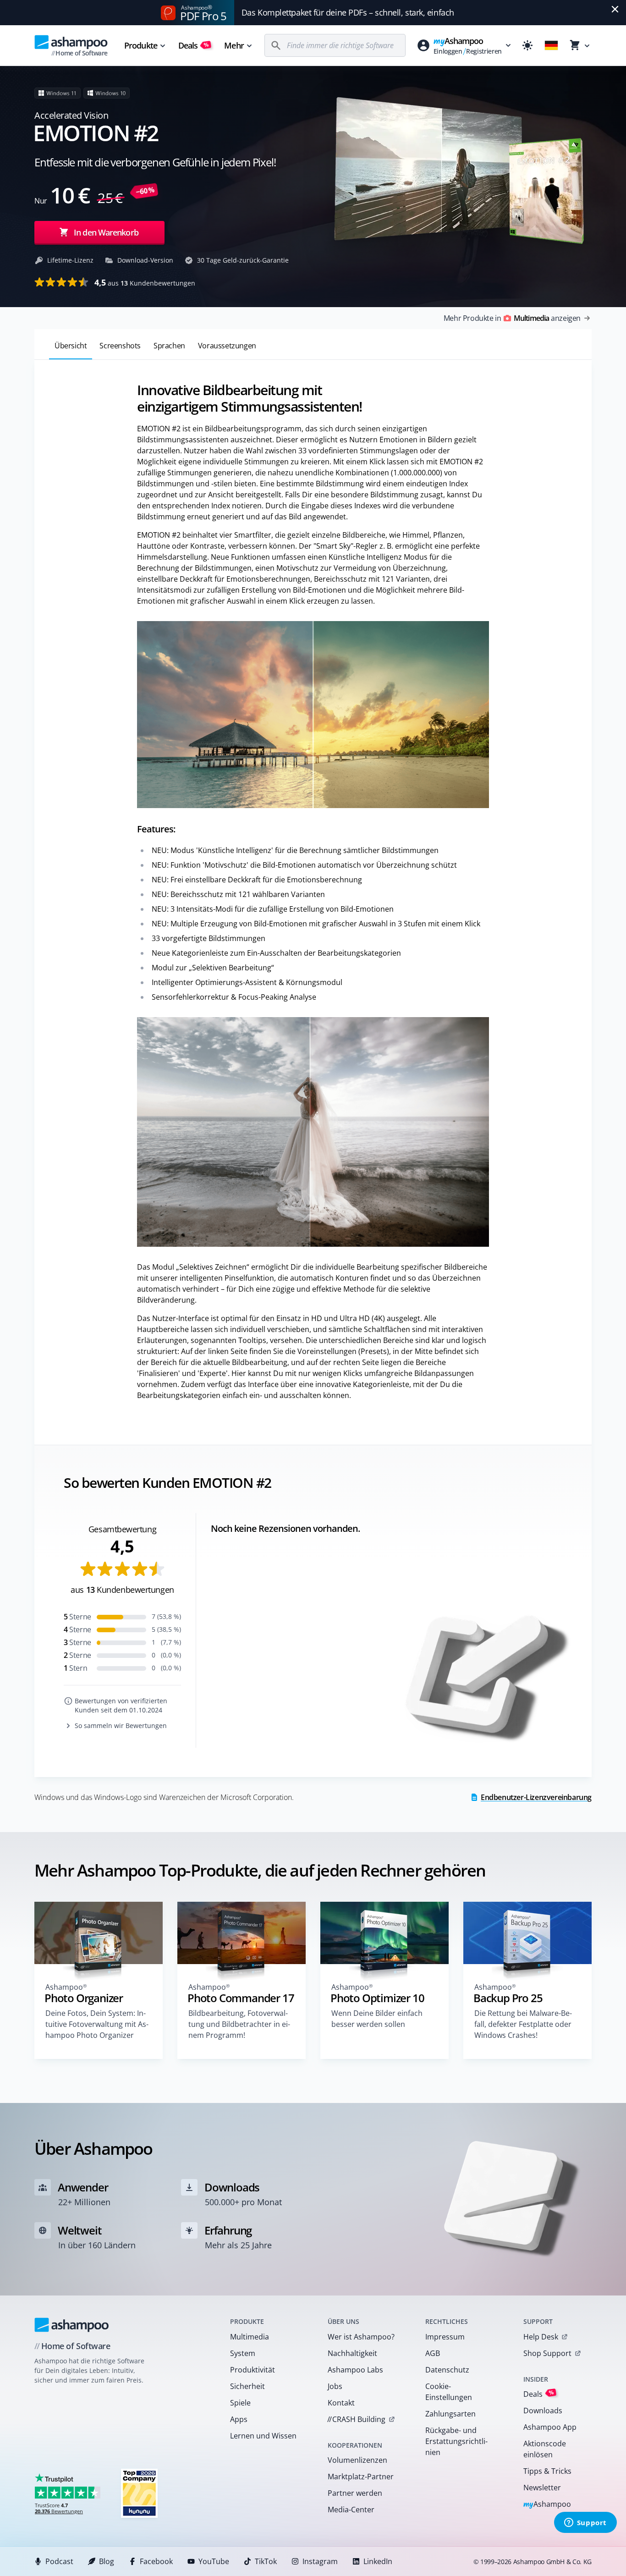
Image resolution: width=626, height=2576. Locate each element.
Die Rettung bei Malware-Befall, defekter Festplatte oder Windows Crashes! (523, 2024)
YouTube (214, 2561)
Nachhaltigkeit (352, 2353)
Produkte (141, 45)
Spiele (240, 2403)
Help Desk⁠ (541, 2337)
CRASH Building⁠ (356, 2419)
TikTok (266, 2561)
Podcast (59, 2561)
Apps (239, 2419)
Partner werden (355, 2493)
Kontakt (341, 2403)
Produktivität (253, 2370)
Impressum (445, 2337)
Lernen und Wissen (263, 2436)
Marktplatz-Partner (361, 2477)
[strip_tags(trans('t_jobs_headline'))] (139, 2493)
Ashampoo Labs (355, 2370)
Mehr (234, 45)
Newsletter (542, 2488)
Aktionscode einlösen (545, 2449)
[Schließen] (615, 9)
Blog (107, 2561)
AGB (433, 2353)
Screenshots (120, 346)
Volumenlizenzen (357, 2460)
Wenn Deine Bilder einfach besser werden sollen (377, 2019)
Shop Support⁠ (547, 2353)
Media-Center (351, 2510)
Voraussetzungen (227, 346)
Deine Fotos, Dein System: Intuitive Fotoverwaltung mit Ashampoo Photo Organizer (97, 2024)
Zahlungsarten (450, 2414)
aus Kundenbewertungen (145, 282)
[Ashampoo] (72, 2325)
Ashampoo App (550, 2427)
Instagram (320, 2561)
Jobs (335, 2386)
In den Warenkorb (106, 232)
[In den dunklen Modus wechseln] (527, 45)
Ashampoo (547, 2505)
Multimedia (250, 2337)
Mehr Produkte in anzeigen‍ (512, 318)
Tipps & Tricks (547, 2471)
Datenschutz (447, 2370)
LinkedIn (378, 2561)
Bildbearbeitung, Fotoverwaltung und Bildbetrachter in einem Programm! (239, 2024)
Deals (194, 45)
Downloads (543, 2411)
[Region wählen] (551, 45)
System (243, 2353)
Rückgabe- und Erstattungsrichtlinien (456, 2441)
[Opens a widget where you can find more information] (585, 2523)
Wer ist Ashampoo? (361, 2337)
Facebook (156, 2561)
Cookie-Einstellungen (449, 2392)
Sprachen (169, 346)
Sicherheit (247, 2386)
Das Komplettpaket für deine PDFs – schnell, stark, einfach (348, 12)
